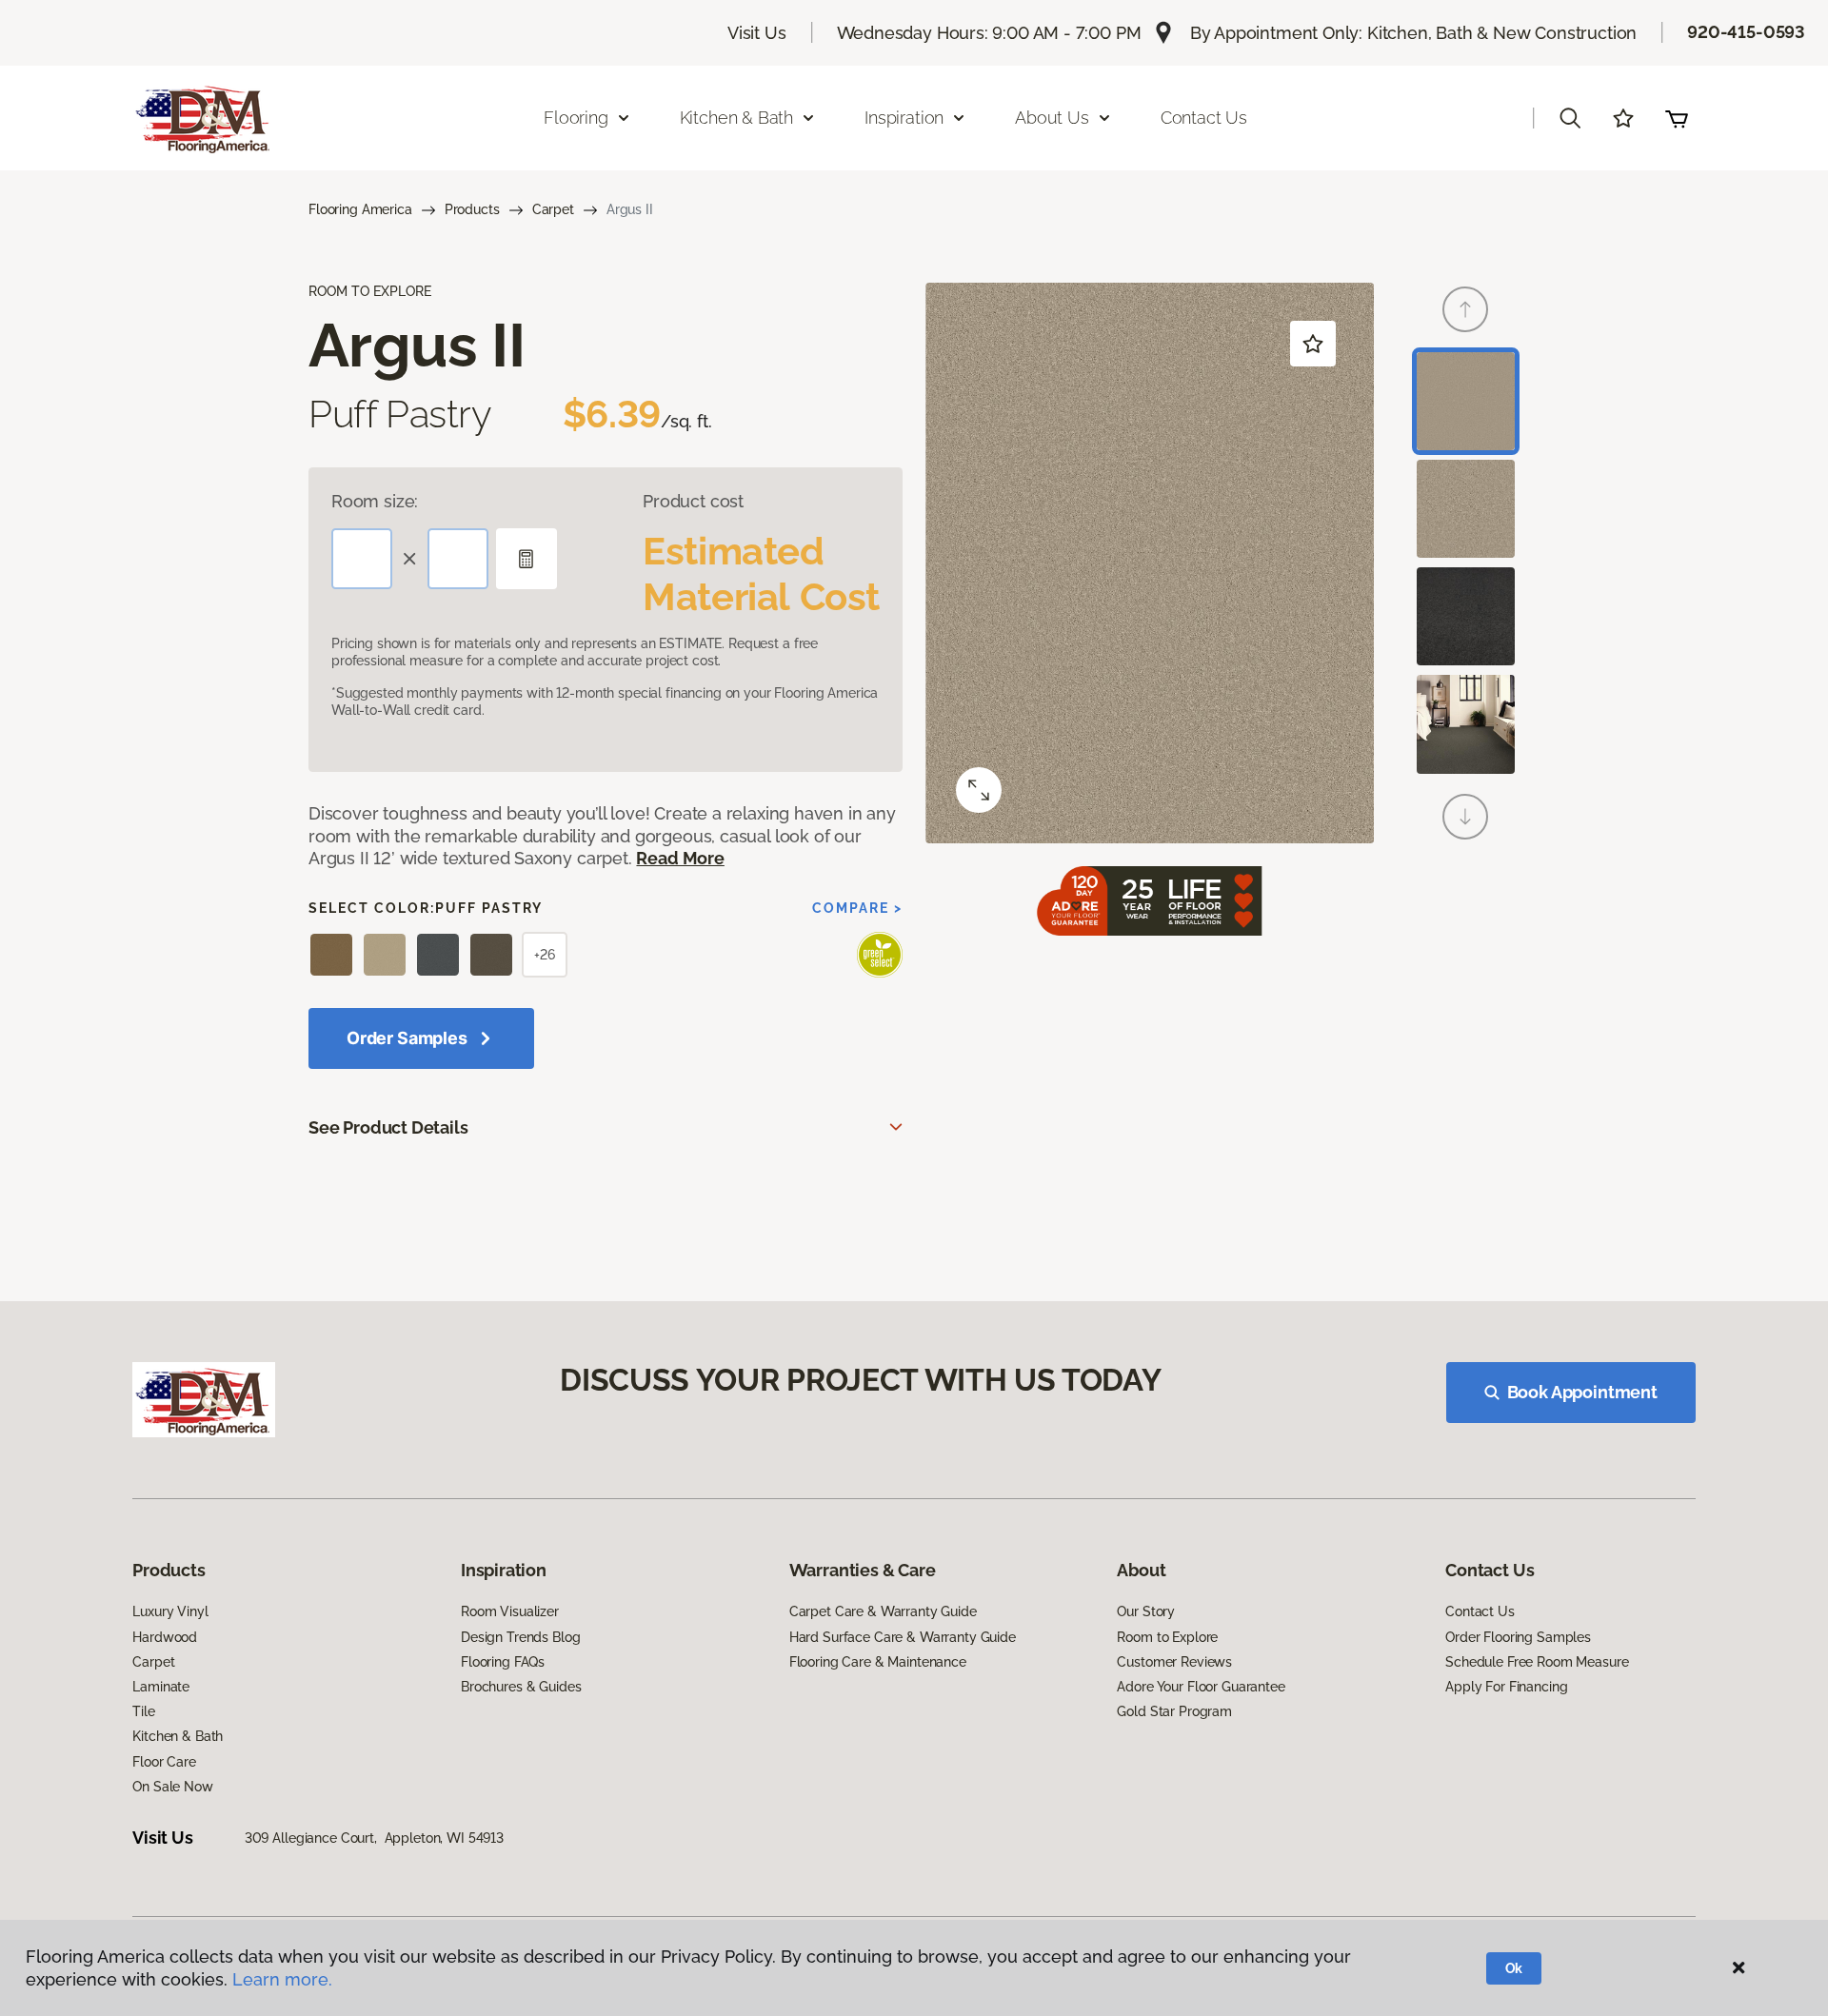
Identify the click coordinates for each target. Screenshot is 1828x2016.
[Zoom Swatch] (979, 790)
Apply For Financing (1506, 1687)
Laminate (161, 1687)
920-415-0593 (1746, 32)
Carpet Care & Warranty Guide (883, 1611)
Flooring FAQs (503, 1662)
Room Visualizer (510, 1611)
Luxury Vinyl (170, 1611)
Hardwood (165, 1637)
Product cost (693, 501)
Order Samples (407, 1038)
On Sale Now (172, 1787)
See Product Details (388, 1127)
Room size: (375, 501)
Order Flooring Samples (1518, 1637)
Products (472, 209)
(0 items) (1677, 118)
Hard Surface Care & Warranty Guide (903, 1637)
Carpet (553, 209)
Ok (1514, 1968)
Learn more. (282, 1979)
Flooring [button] (576, 118)
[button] (1570, 118)
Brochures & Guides (521, 1687)
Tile (143, 1711)
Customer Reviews (1174, 1662)
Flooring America (360, 209)
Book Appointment (1582, 1392)
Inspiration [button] (904, 118)
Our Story (1146, 1611)
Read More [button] (680, 858)
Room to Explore (1167, 1637)
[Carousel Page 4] (1466, 724)
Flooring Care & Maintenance (878, 1662)
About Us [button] (1052, 118)
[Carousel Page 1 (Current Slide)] (1466, 401)
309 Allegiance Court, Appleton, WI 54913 (374, 1838)
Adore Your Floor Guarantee (1201, 1687)
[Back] (1465, 309)
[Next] (1465, 817)
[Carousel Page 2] (1466, 509)
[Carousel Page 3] (1466, 616)
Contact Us (1204, 118)
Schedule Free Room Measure (1537, 1662)
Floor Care (164, 1762)
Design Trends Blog (520, 1637)
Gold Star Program (1174, 1711)
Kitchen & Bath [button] (736, 118)
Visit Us (757, 33)
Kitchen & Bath (178, 1736)
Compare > (857, 908)
